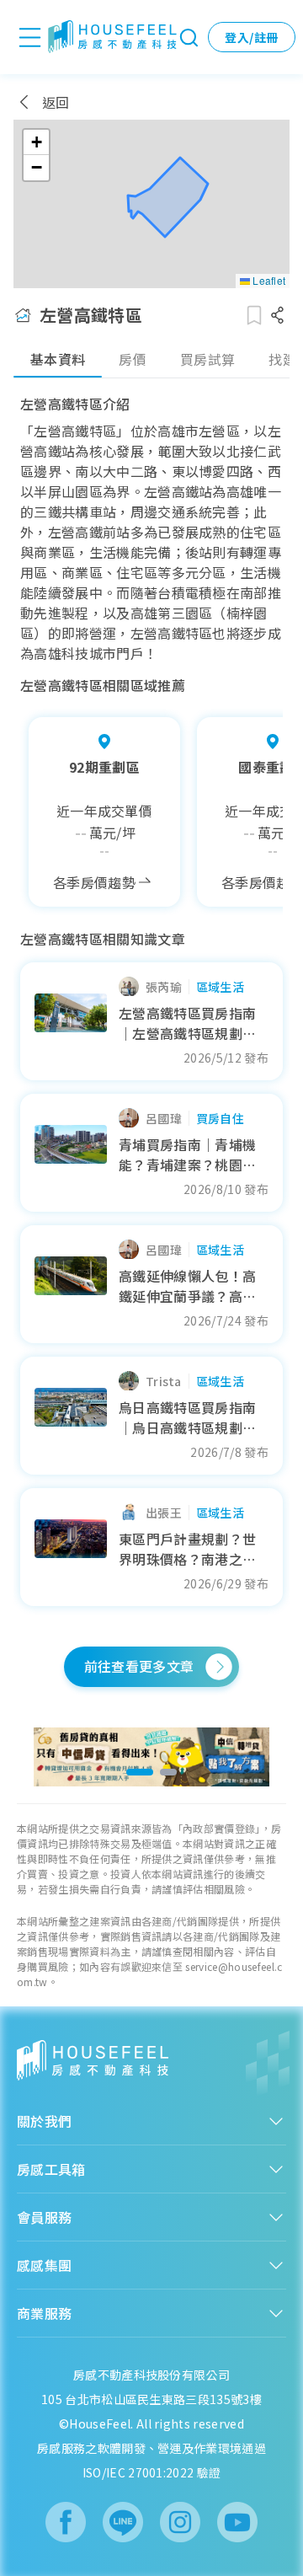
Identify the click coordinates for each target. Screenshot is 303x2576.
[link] (152, 1757)
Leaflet (268, 280)
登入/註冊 (251, 37)
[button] (36, 142)
